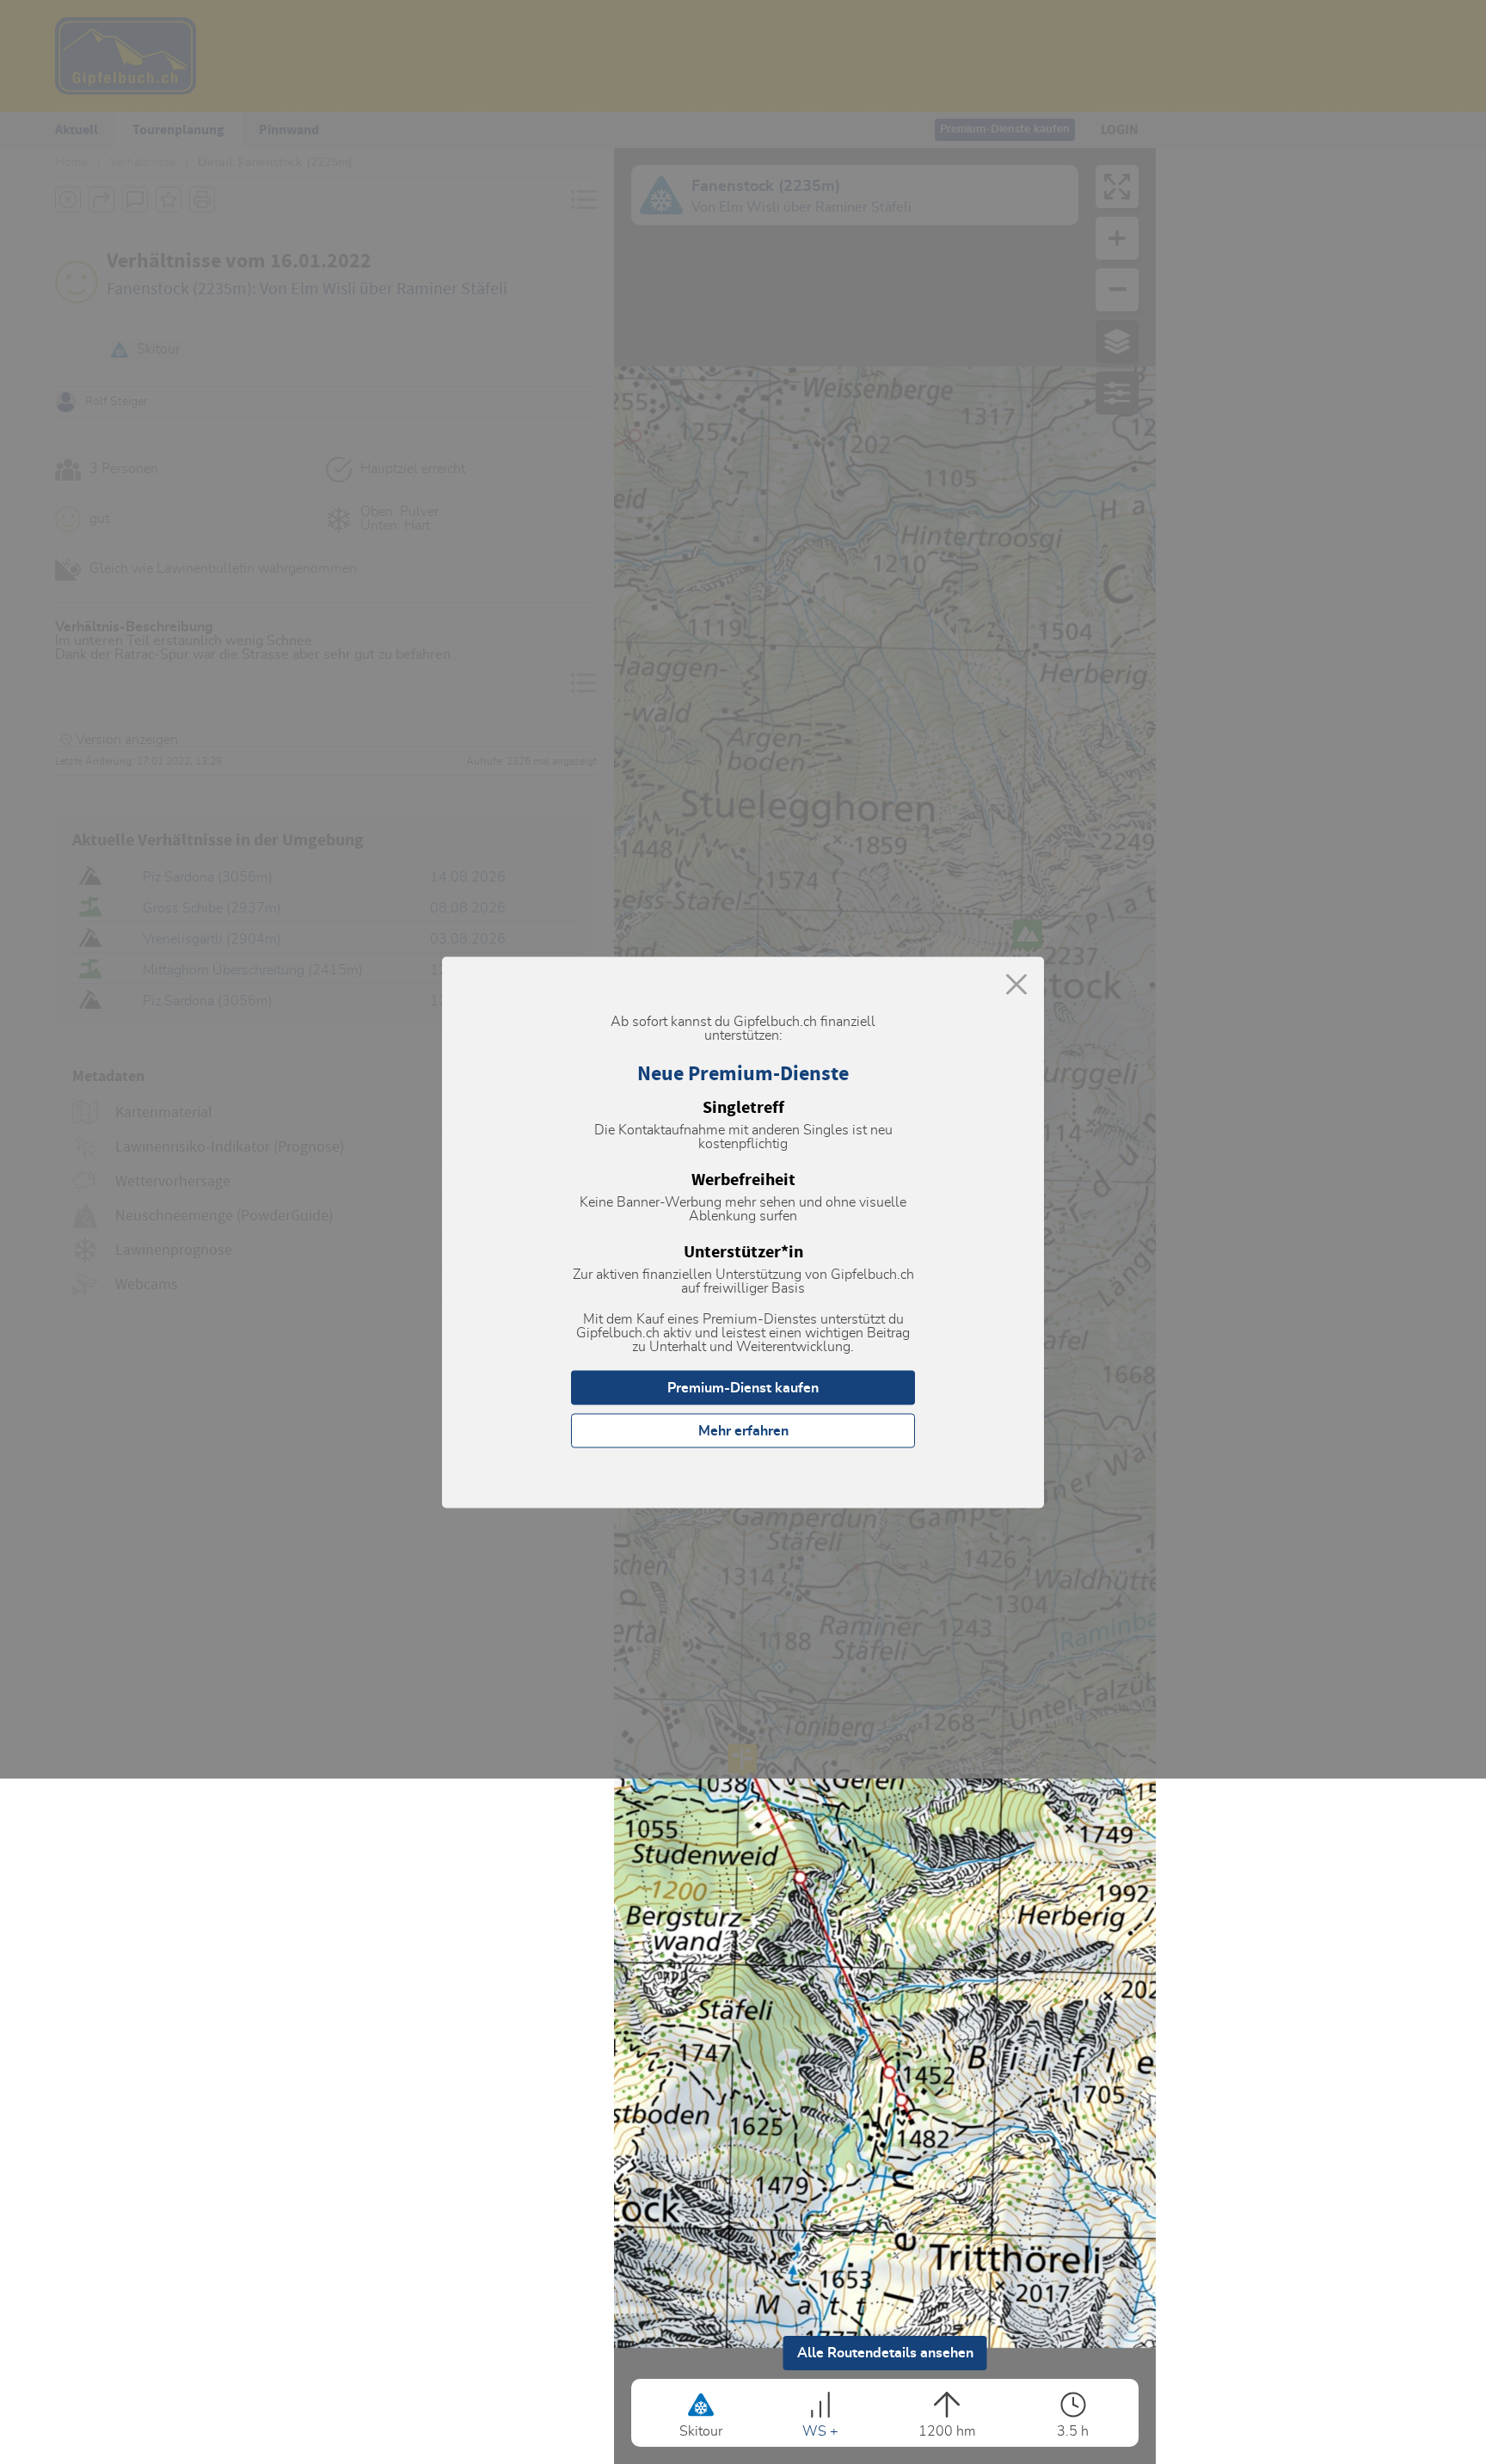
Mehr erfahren (743, 1430)
